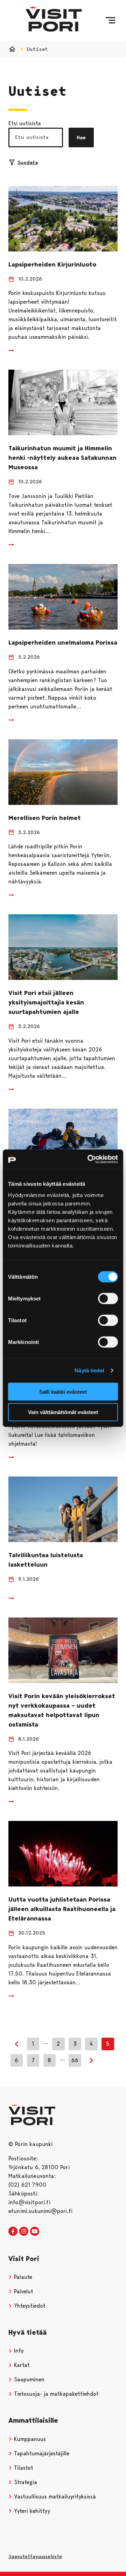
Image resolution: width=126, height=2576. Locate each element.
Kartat (21, 2365)
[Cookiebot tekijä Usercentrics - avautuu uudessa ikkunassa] (89, 1159)
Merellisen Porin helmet (45, 818)
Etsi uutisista (25, 123)
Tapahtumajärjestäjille (41, 2453)
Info (18, 2351)
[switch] (108, 1298)
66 (75, 2060)
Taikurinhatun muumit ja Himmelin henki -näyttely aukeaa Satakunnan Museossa (62, 458)
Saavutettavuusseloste (35, 2556)
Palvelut (23, 2291)
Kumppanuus (29, 2439)
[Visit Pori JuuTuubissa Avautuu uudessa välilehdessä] (35, 2232)
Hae (81, 137)
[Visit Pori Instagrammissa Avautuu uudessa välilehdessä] (24, 2232)
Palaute (22, 2277)
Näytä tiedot (89, 1370)
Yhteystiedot (29, 2306)
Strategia (25, 2482)
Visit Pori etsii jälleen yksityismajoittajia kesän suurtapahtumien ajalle (46, 1002)
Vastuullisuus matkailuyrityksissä (54, 2497)
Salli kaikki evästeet (63, 1391)
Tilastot (23, 2468)
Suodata (28, 162)
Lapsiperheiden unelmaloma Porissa (63, 643)
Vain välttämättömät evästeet (63, 1412)
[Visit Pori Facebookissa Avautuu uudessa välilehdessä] (13, 2232)
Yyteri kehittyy (31, 2511)
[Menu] (110, 20)
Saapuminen (28, 2379)
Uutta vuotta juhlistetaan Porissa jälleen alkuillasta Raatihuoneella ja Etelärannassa (62, 1909)
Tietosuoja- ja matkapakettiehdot (55, 2394)
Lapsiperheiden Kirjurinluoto (52, 264)
